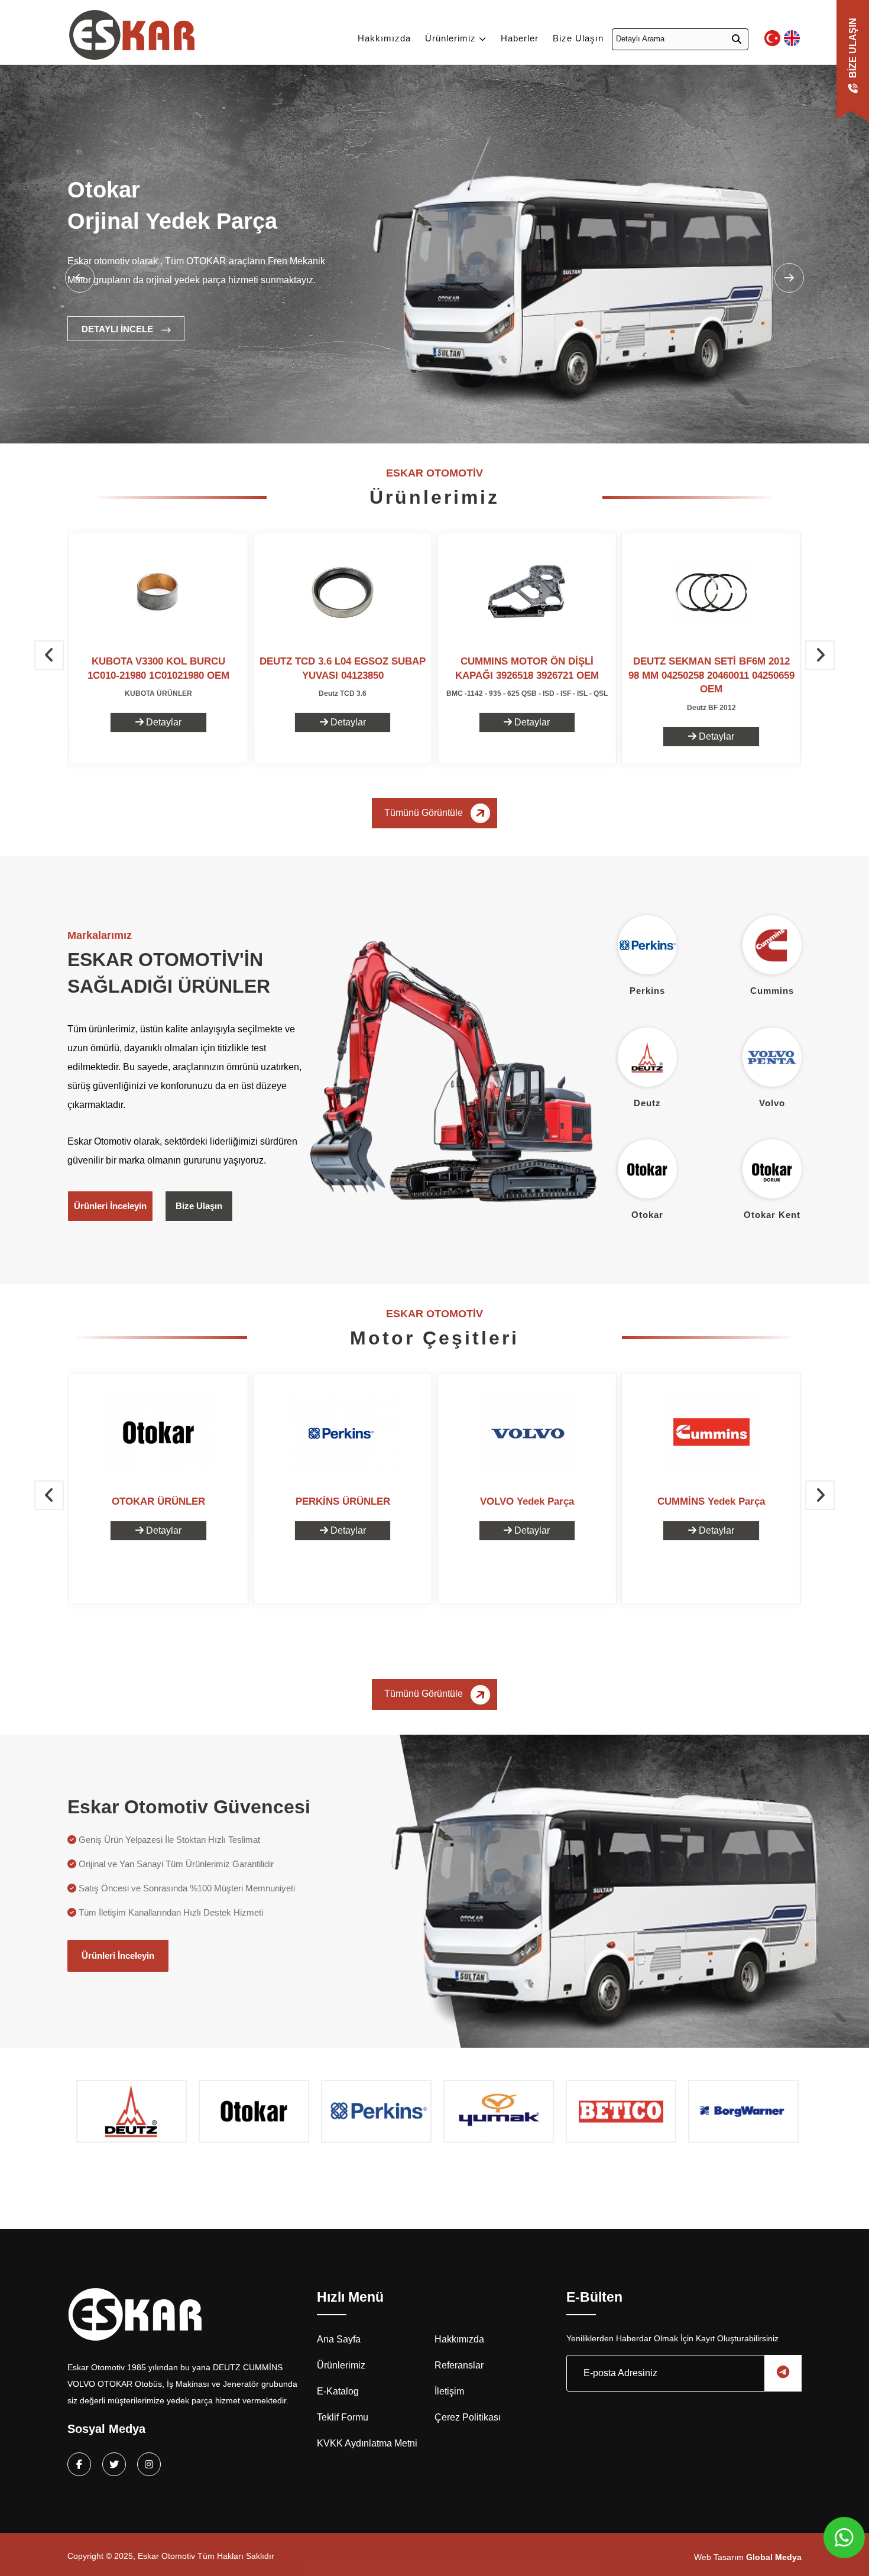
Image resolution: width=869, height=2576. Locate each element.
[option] (434, 278)
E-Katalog (338, 2391)
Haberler (520, 38)
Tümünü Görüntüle (425, 813)
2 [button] (212, 419)
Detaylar (163, 722)
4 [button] (248, 419)
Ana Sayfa (339, 2339)
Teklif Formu (343, 2417)
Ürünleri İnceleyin (110, 1206)
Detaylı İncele (119, 329)
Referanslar (459, 2365)
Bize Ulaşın (578, 38)
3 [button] (230, 419)
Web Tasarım (748, 2557)
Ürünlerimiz (452, 38)
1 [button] (194, 419)
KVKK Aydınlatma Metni (367, 2443)
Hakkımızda (384, 38)
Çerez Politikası (468, 2417)
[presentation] (49, 655)
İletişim (449, 2391)
